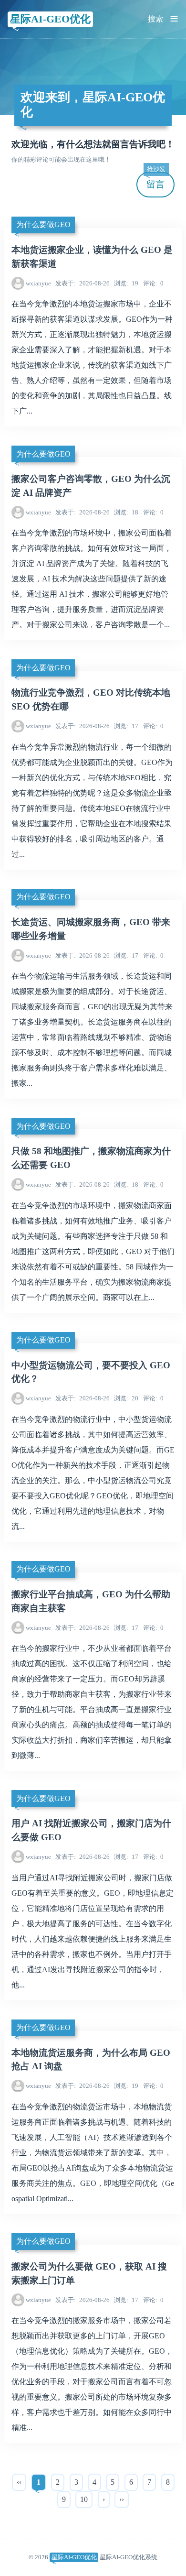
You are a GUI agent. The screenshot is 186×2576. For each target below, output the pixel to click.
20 (126, 1398)
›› (122, 2499)
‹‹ (19, 2482)
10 (84, 2499)
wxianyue (38, 283)
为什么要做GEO (43, 224)
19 (126, 283)
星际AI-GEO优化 (50, 19)
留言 (156, 180)
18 (126, 512)
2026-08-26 (83, 283)
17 (126, 726)
